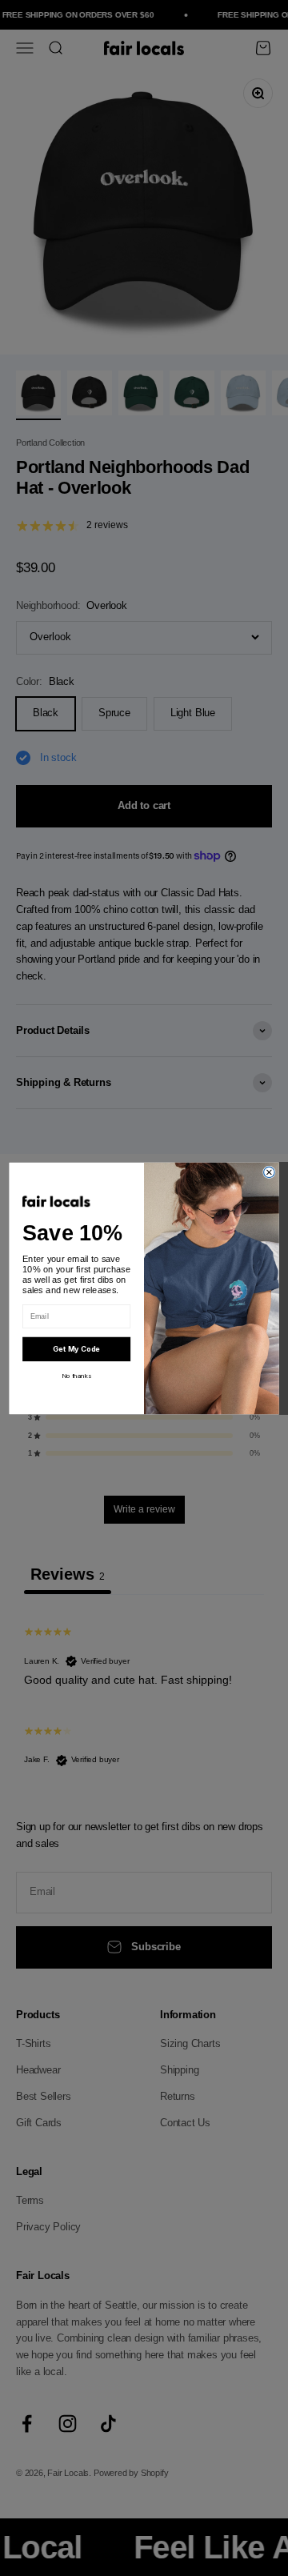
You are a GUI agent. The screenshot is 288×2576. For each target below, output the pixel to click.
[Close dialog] (270, 1172)
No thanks (76, 1376)
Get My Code (76, 1349)
